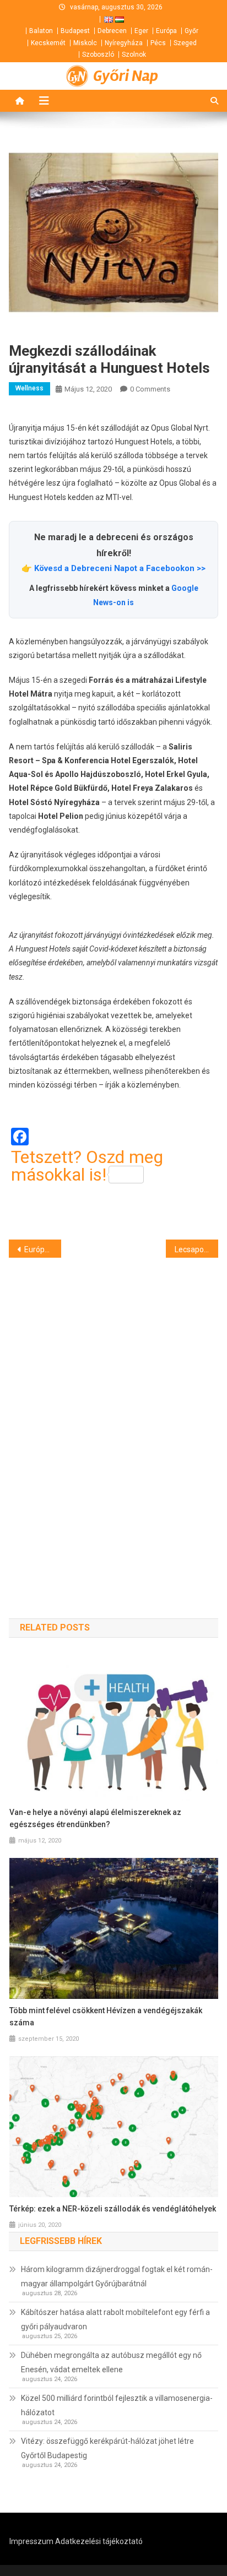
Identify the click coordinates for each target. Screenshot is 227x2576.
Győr (191, 31)
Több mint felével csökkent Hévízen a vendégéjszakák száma (106, 2017)
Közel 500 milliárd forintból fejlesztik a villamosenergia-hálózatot (117, 2405)
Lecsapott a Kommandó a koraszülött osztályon (196, 1249)
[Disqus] (113, 1419)
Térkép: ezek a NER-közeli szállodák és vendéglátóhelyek (113, 2209)
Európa (166, 31)
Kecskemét (48, 43)
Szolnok (134, 55)
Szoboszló (98, 55)
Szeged (185, 43)
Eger (141, 31)
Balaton (41, 31)
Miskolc (85, 43)
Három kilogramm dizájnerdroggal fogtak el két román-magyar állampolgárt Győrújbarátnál (117, 2276)
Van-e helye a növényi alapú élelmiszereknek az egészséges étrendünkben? (95, 1818)
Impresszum (31, 2541)
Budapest (75, 31)
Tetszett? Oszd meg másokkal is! (87, 1166)
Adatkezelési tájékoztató (99, 2541)
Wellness (29, 388)
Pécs (158, 43)
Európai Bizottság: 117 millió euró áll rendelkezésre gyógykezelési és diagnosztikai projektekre (43, 1249)
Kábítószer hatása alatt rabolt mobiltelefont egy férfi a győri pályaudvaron (115, 2319)
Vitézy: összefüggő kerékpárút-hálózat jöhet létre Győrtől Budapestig (107, 2448)
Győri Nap (126, 76)
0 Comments (150, 389)
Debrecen (112, 31)
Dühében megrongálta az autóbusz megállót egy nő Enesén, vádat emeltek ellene (111, 2362)
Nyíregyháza (124, 43)
